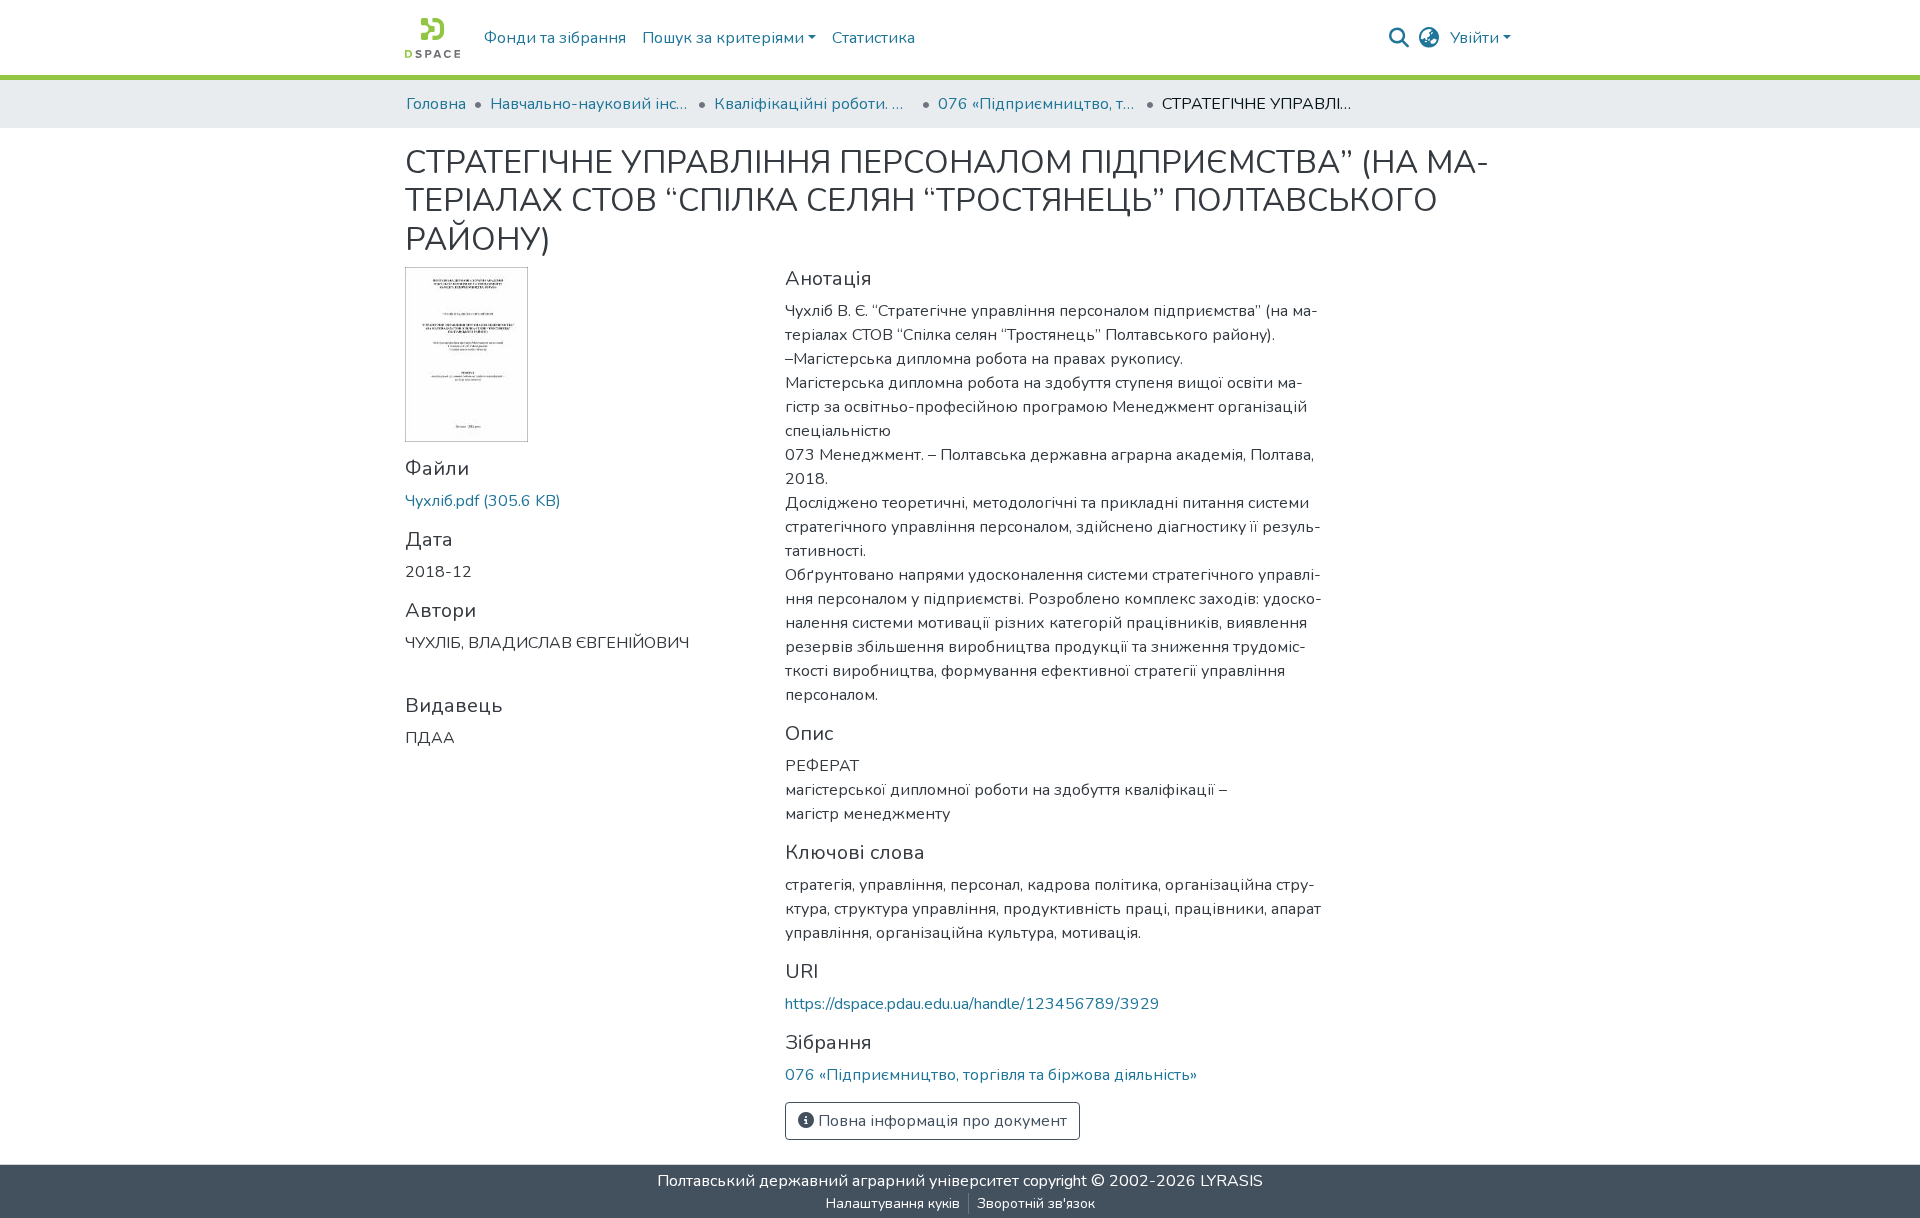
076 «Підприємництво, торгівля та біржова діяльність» (1038, 104)
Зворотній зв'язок (1036, 1203)
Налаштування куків (893, 1203)
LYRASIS (1231, 1181)
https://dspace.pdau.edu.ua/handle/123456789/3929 (972, 1004)
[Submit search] (1399, 38)
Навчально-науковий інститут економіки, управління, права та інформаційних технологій (590, 104)
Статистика (873, 38)
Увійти (1474, 38)
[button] (1429, 38)
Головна (436, 104)
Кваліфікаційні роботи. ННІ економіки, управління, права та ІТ (814, 104)
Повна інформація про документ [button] (940, 1121)
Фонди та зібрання (555, 38)
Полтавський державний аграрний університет (838, 1181)
